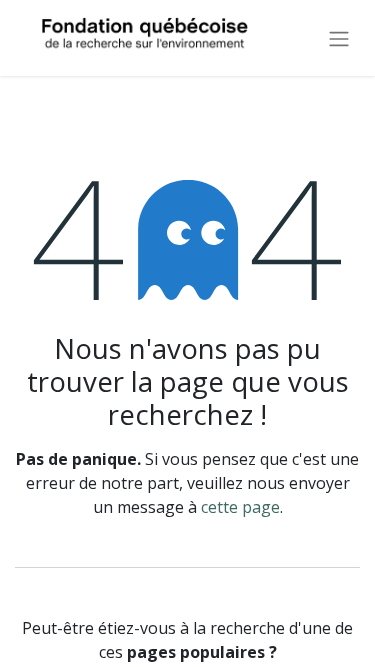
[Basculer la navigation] (339, 38)
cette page (240, 507)
